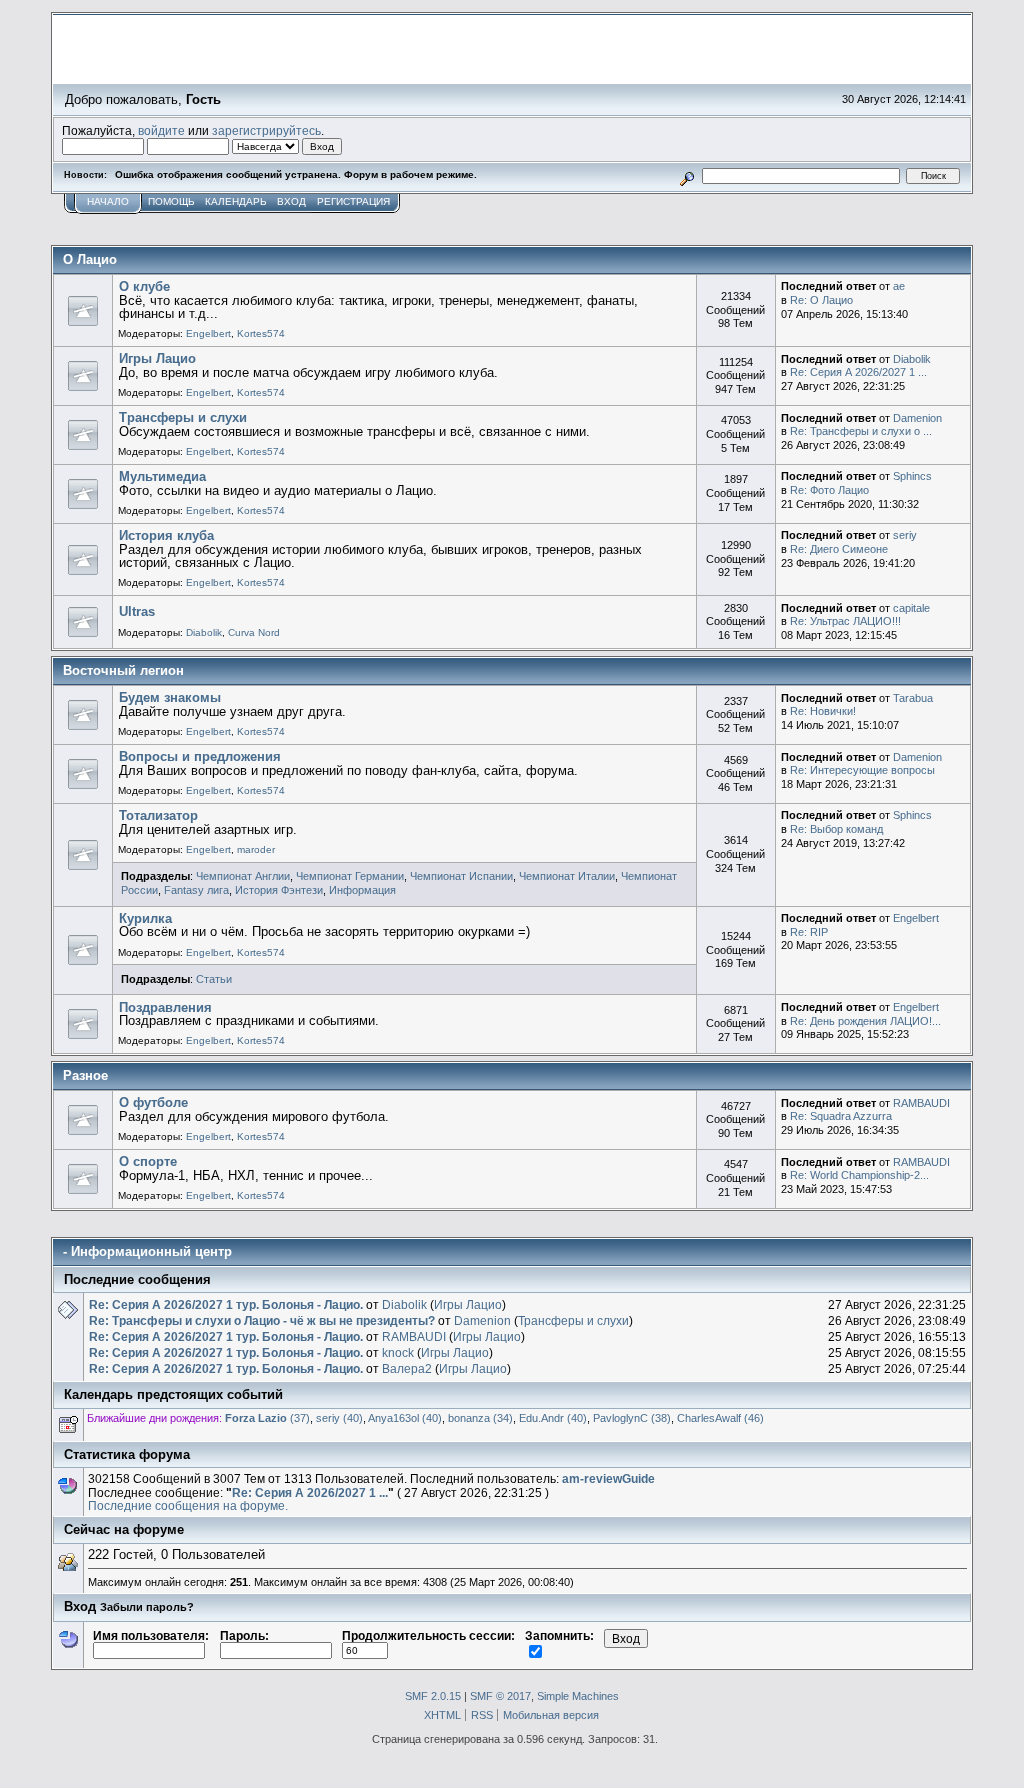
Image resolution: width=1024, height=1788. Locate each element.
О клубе (144, 286)
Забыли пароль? (147, 1607)
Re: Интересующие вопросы (862, 770)
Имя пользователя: (151, 1635)
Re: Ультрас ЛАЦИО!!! (845, 621)
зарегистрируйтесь (266, 130)
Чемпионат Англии (243, 876)
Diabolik (912, 359)
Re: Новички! (823, 711)
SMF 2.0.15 (433, 1696)
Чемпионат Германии (350, 876)
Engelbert (208, 333)
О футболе (153, 1102)
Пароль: (244, 1635)
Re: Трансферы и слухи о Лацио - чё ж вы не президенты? (262, 1320)
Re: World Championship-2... (859, 1175)
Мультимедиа (162, 476)
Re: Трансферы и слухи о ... (861, 431)
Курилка (145, 918)
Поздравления (165, 1007)
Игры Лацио (157, 358)
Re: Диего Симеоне (839, 549)
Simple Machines (578, 1696)
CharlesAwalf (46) (720, 1418)
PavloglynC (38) (632, 1418)
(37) (267, 1418)
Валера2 (407, 1368)
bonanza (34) (480, 1418)
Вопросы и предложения (200, 756)
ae (899, 286)
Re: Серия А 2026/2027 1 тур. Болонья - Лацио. (226, 1304)
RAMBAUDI (921, 1103)
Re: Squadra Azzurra (841, 1116)
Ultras (137, 611)
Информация (362, 890)
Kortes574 (261, 333)
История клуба (166, 535)
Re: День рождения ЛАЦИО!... (865, 1021)
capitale (911, 608)
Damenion (917, 418)
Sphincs (912, 476)
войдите (161, 130)
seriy (905, 535)
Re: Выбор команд (836, 829)
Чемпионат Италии (567, 876)
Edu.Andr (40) (553, 1418)
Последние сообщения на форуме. (188, 1505)
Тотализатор (158, 815)
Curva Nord (254, 632)
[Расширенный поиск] (687, 175)
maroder (256, 849)
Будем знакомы (170, 697)
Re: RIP (809, 932)
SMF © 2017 (500, 1696)
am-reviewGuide (608, 1478)
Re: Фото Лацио (829, 490)
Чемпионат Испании (461, 876)
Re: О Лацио (821, 300)
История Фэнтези (279, 890)
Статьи (214, 979)
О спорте (148, 1161)
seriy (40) (339, 1418)
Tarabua (913, 698)
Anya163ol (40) (405, 1418)
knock (398, 1352)
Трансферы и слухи (183, 417)
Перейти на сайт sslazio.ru (846, 75)
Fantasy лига (196, 890)
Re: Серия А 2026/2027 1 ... (858, 372)
